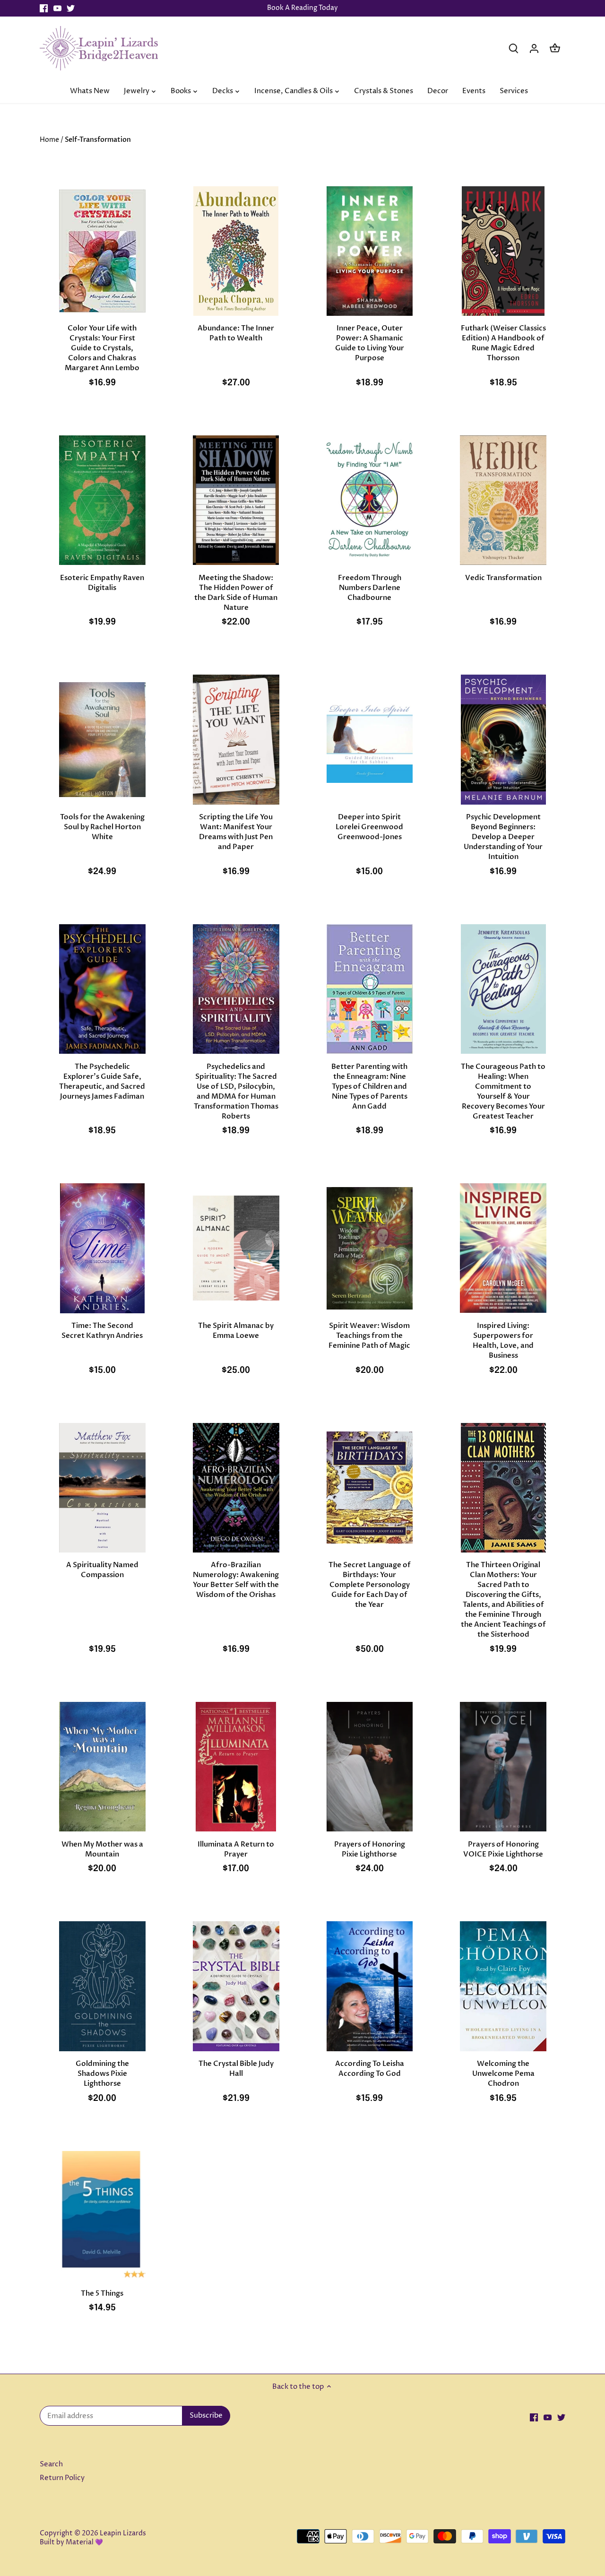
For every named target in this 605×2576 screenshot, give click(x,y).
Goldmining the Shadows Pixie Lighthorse (102, 2073)
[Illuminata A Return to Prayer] (236, 1767)
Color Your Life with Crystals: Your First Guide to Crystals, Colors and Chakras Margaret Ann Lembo (102, 348)
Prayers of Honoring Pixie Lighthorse (370, 1849)
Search (51, 2464)
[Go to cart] (555, 48)
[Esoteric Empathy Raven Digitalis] (102, 500)
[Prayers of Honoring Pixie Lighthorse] (370, 1767)
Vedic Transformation (503, 578)
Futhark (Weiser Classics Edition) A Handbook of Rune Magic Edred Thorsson (503, 343)
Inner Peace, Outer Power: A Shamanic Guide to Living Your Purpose (370, 343)
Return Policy (62, 2478)
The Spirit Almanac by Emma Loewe (236, 1331)
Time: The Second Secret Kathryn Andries (102, 1331)
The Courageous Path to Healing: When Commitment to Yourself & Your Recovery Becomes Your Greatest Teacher (503, 1091)
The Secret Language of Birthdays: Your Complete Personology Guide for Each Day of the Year (370, 1585)
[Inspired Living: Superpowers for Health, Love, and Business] (503, 1248)
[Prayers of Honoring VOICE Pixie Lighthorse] (503, 1767)
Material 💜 (84, 2542)
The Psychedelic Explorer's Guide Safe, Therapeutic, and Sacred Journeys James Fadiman (102, 1081)
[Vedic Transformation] (503, 500)
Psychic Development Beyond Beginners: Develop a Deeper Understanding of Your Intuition (503, 837)
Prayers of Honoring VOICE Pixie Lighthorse (503, 1849)
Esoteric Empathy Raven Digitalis (102, 583)
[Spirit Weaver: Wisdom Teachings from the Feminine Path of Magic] (370, 1248)
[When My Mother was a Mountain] (102, 1767)
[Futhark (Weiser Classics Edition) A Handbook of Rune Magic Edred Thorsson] (503, 251)
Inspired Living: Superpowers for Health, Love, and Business (503, 1340)
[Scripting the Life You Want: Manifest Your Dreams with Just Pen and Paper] (236, 739)
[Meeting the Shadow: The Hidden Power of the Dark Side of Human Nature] (236, 500)
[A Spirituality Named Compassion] (102, 1488)
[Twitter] (71, 8)
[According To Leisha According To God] (370, 1986)
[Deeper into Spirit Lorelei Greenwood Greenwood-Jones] (370, 739)
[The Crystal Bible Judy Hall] (236, 1986)
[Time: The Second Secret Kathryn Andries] (102, 1248)
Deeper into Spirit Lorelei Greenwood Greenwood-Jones (369, 827)
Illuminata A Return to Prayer (236, 1849)
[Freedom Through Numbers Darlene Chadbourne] (370, 500)
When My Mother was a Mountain (102, 1849)
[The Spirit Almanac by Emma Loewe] (236, 1248)
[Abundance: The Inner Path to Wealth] (236, 251)
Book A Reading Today (302, 8)
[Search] (513, 48)
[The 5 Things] (102, 2216)
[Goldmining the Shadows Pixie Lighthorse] (102, 1986)
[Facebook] (44, 8)
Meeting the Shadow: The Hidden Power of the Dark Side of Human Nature (236, 593)
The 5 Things (102, 2293)
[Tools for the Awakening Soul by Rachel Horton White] (102, 739)
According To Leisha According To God (370, 2069)
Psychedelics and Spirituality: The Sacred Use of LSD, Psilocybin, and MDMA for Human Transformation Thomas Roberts (236, 1091)
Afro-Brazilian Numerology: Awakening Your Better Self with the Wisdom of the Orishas (236, 1580)
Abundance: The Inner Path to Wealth (236, 333)
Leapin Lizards (123, 2533)
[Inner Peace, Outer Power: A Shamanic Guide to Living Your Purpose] (370, 251)
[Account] (534, 48)
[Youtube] (57, 8)
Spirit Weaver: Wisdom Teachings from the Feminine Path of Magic (369, 1336)
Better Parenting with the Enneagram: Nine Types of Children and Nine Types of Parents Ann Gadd (369, 1086)
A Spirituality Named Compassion (102, 1570)
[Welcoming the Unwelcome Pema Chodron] (503, 1986)
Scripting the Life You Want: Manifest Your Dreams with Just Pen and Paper (236, 832)
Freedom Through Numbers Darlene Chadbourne (370, 588)
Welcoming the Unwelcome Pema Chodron (503, 2073)
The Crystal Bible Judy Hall (236, 2069)
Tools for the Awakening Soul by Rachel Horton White (102, 827)
